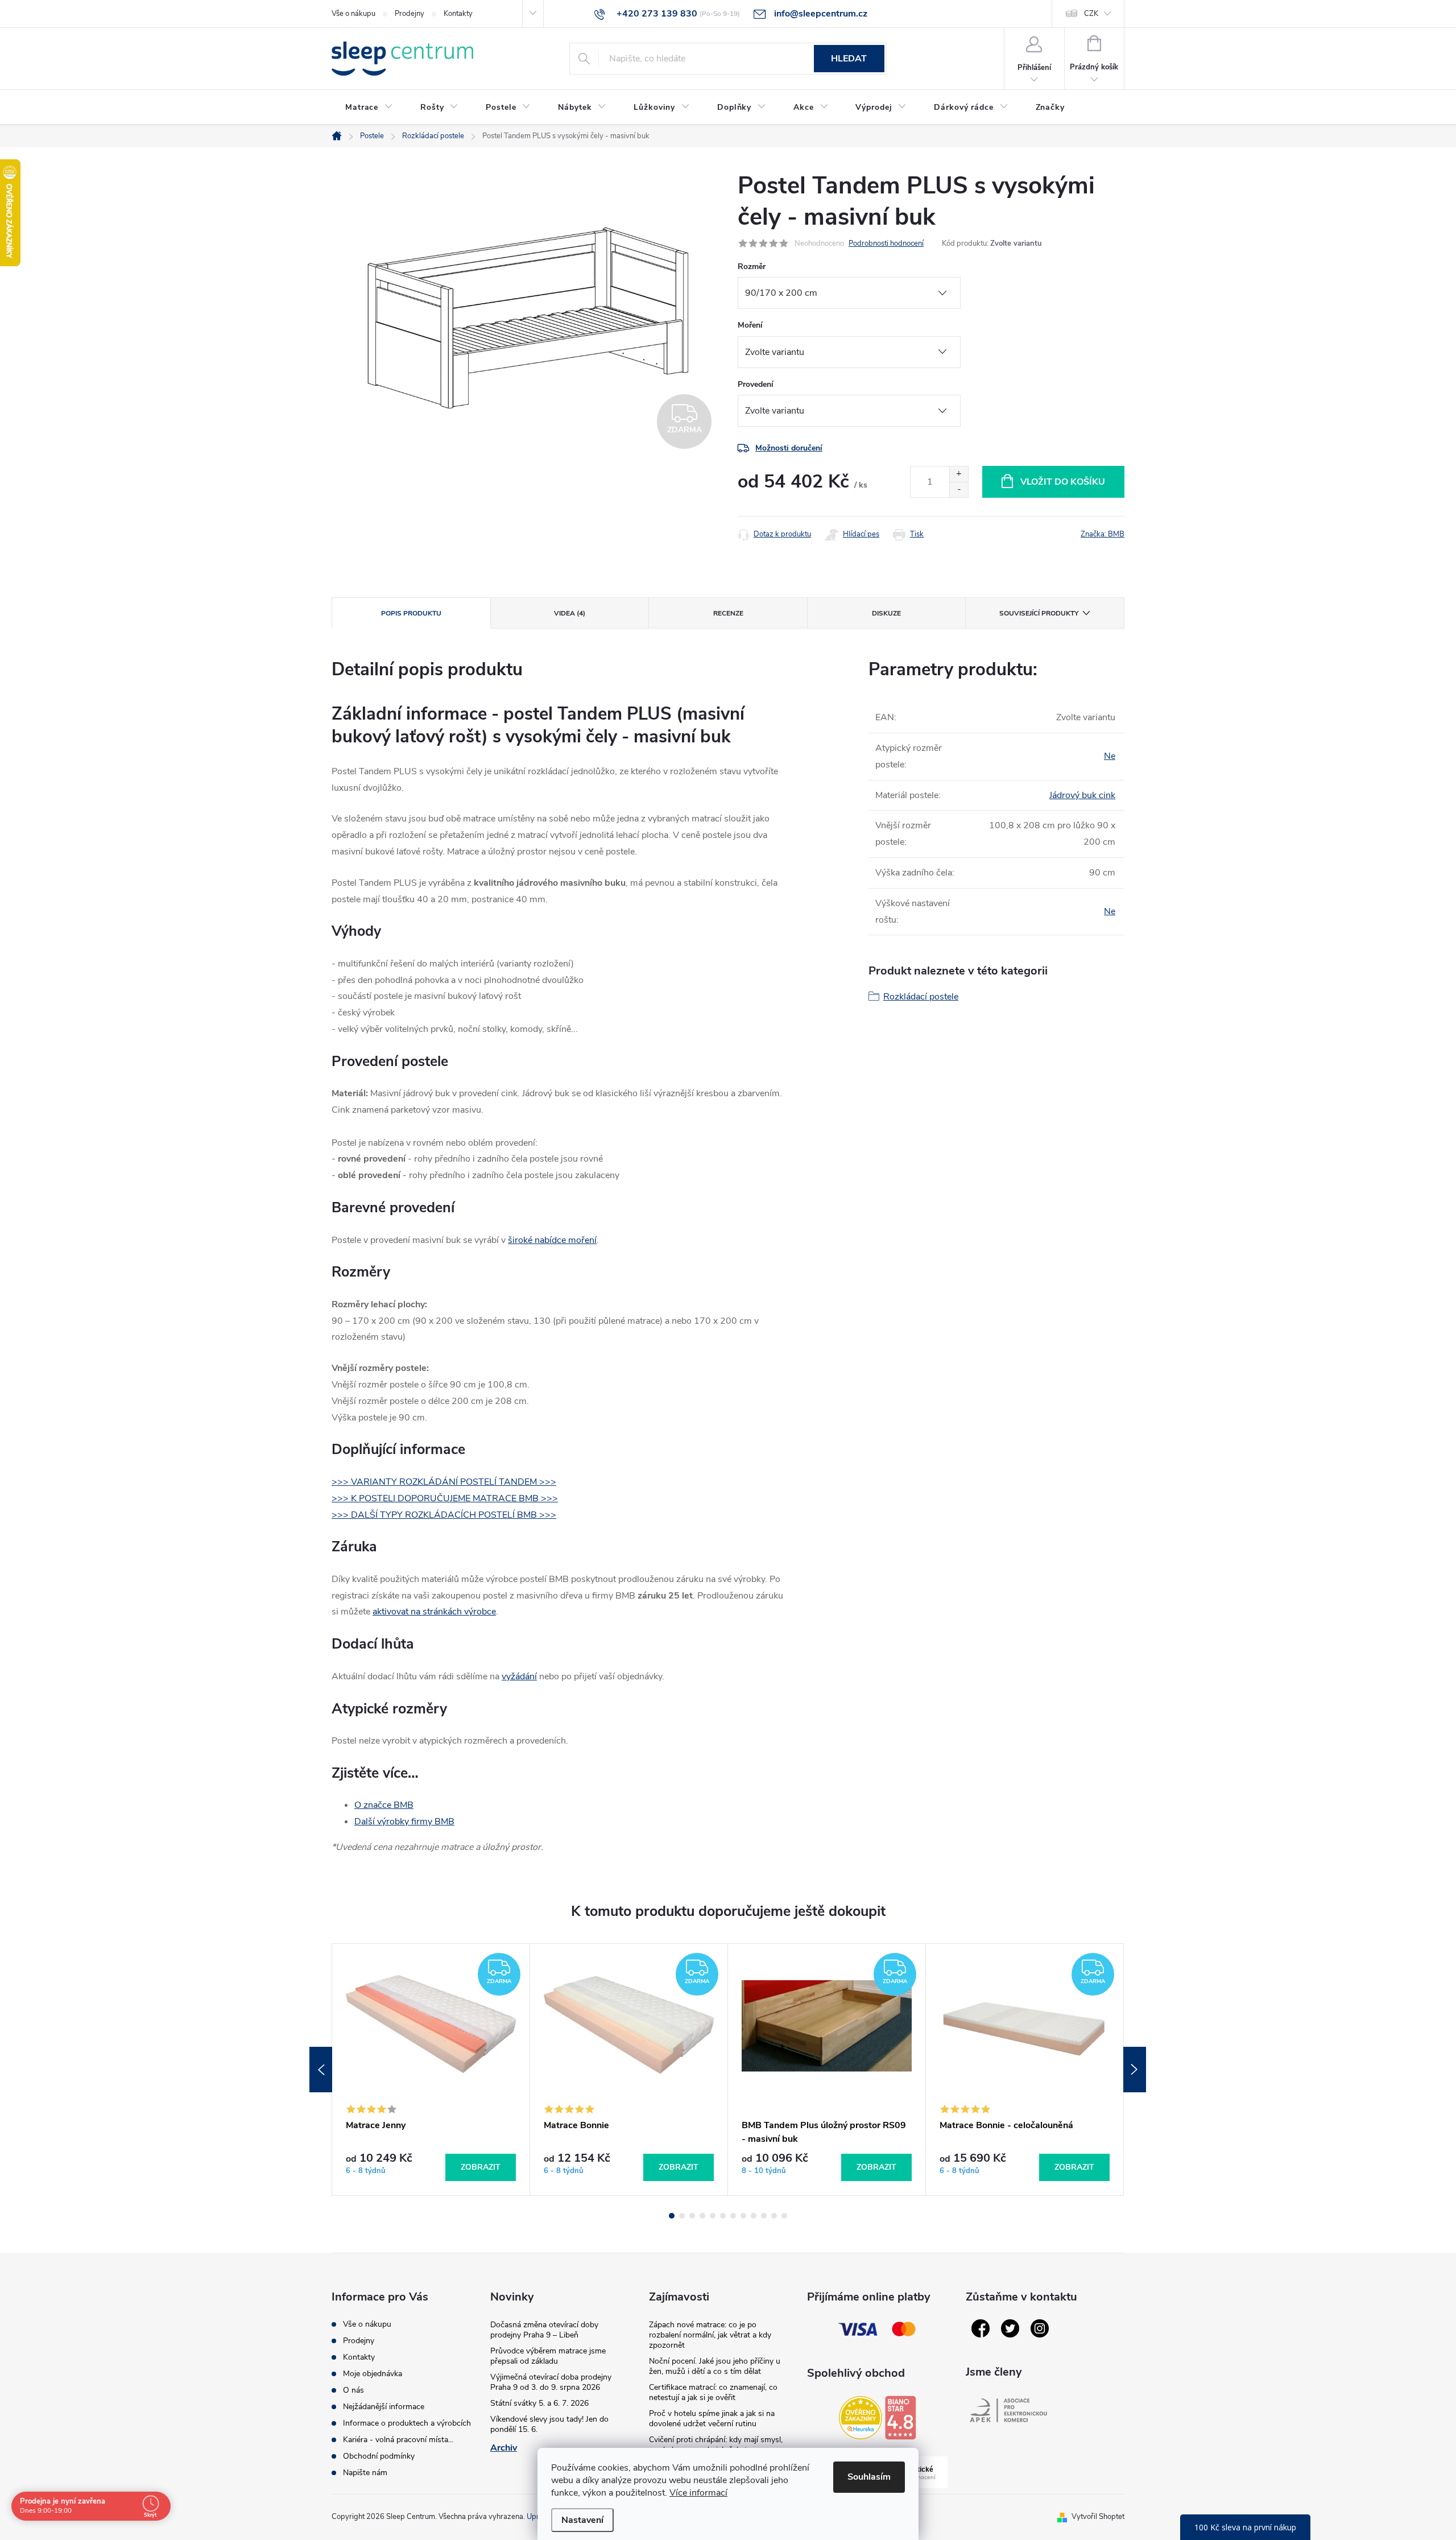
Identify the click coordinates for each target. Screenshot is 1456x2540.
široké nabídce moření (552, 1240)
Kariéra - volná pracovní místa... (398, 2440)
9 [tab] (754, 2216)
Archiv (504, 2448)
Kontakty (458, 14)
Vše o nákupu (353, 14)
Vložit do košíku (1063, 482)
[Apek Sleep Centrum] (1008, 2410)
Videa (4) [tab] (570, 613)
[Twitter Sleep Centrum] (1010, 2328)
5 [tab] (713, 2216)
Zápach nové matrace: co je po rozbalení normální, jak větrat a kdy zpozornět (710, 2335)
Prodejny (409, 14)
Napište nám (365, 2473)
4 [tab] (702, 2216)
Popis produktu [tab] (411, 613)
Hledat (849, 59)
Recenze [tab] (728, 613)
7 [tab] (733, 2216)
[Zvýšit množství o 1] (959, 474)
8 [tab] (743, 2216)
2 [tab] (682, 2216)
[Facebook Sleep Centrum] (981, 2328)
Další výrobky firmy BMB (404, 1822)
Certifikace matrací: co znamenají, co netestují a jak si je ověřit (713, 2392)
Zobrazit (481, 2167)
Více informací (698, 2493)
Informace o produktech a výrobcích (407, 2423)
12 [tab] (784, 2216)
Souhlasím (869, 2477)
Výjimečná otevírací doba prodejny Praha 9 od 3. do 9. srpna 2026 (551, 2382)
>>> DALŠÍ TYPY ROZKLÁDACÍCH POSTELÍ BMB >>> (444, 1515)
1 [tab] (672, 2216)
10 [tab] (764, 2216)
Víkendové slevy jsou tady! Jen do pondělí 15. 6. (549, 2424)
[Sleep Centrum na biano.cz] (900, 2418)
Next (1135, 2070)
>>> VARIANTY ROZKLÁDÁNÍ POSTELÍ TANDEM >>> (444, 1482)
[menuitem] (369, 108)
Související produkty (1039, 613)
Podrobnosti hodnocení (886, 243)
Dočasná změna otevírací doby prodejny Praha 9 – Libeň (544, 2330)
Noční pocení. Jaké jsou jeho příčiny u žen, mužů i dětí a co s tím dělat (715, 2366)
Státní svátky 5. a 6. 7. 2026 (539, 2403)
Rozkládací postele (921, 997)
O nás (353, 2390)
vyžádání (519, 1676)
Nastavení (582, 2520)
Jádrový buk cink (1082, 795)
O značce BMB (384, 1805)
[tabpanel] (431, 2070)
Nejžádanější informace (384, 2407)
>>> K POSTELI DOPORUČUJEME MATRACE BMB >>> (445, 1498)
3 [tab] (692, 2216)
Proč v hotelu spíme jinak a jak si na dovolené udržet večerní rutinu (712, 2419)
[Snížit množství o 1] (959, 490)
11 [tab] (774, 2216)
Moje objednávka (373, 2374)
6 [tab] (723, 2216)
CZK (1091, 14)
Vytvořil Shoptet (1098, 2517)
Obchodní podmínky (379, 2456)
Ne (1110, 756)
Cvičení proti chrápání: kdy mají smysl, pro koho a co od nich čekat (716, 2445)
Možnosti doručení (789, 448)
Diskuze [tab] (886, 613)
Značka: (1103, 534)
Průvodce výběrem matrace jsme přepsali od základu (548, 2356)
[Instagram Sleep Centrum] (1040, 2328)
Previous (321, 2070)
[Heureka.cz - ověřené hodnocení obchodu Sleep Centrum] (861, 2418)
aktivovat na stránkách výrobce (434, 1612)
